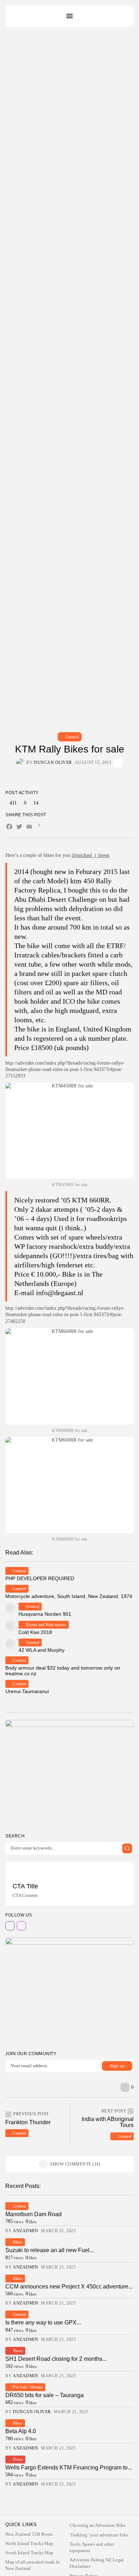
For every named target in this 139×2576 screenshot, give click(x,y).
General (72, 737)
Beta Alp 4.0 (21, 2431)
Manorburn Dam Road (34, 2214)
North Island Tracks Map (29, 2543)
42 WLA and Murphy (42, 1650)
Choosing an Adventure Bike (97, 2525)
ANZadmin (25, 2231)
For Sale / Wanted (28, 2387)
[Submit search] (127, 1848)
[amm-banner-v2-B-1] (69, 1991)
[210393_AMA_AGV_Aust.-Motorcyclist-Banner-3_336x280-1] (69, 1773)
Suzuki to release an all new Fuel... (50, 2250)
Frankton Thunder (28, 2122)
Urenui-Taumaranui (27, 1691)
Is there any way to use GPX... (43, 2322)
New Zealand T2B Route (29, 2534)
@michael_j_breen (91, 855)
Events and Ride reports (46, 1625)
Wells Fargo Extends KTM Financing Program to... (69, 2468)
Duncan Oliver (53, 762)
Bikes (18, 2242)
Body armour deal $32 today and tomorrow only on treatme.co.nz (63, 1670)
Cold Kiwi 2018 (35, 1632)
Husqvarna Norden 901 (45, 1614)
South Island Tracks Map (29, 2553)
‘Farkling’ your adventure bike (99, 2535)
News (18, 2351)
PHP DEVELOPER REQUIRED (40, 1578)
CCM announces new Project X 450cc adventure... (69, 2287)
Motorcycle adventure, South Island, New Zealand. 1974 (69, 1596)
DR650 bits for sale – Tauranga (45, 2395)
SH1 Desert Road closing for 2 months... (56, 2359)
